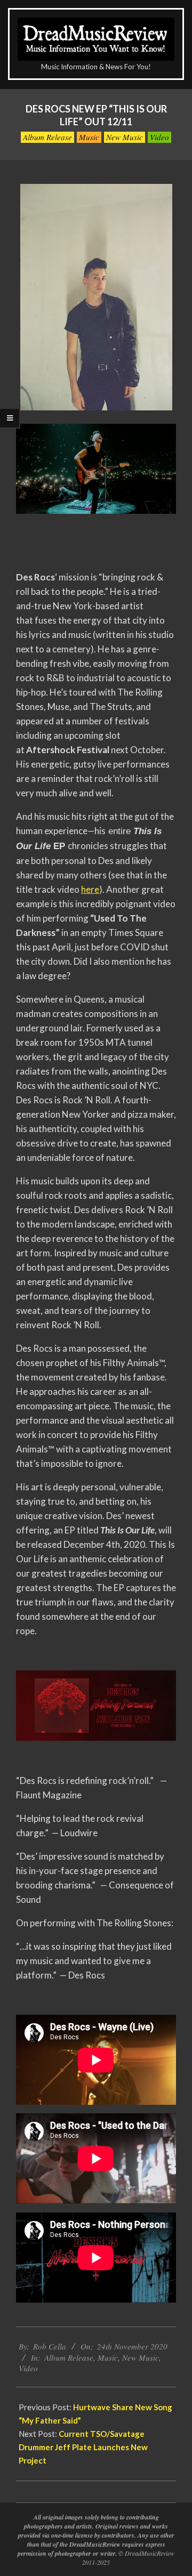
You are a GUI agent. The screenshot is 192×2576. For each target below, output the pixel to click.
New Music (125, 137)
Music (89, 137)
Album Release (47, 137)
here (90, 889)
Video (159, 137)
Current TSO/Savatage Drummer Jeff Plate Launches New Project (83, 2447)
